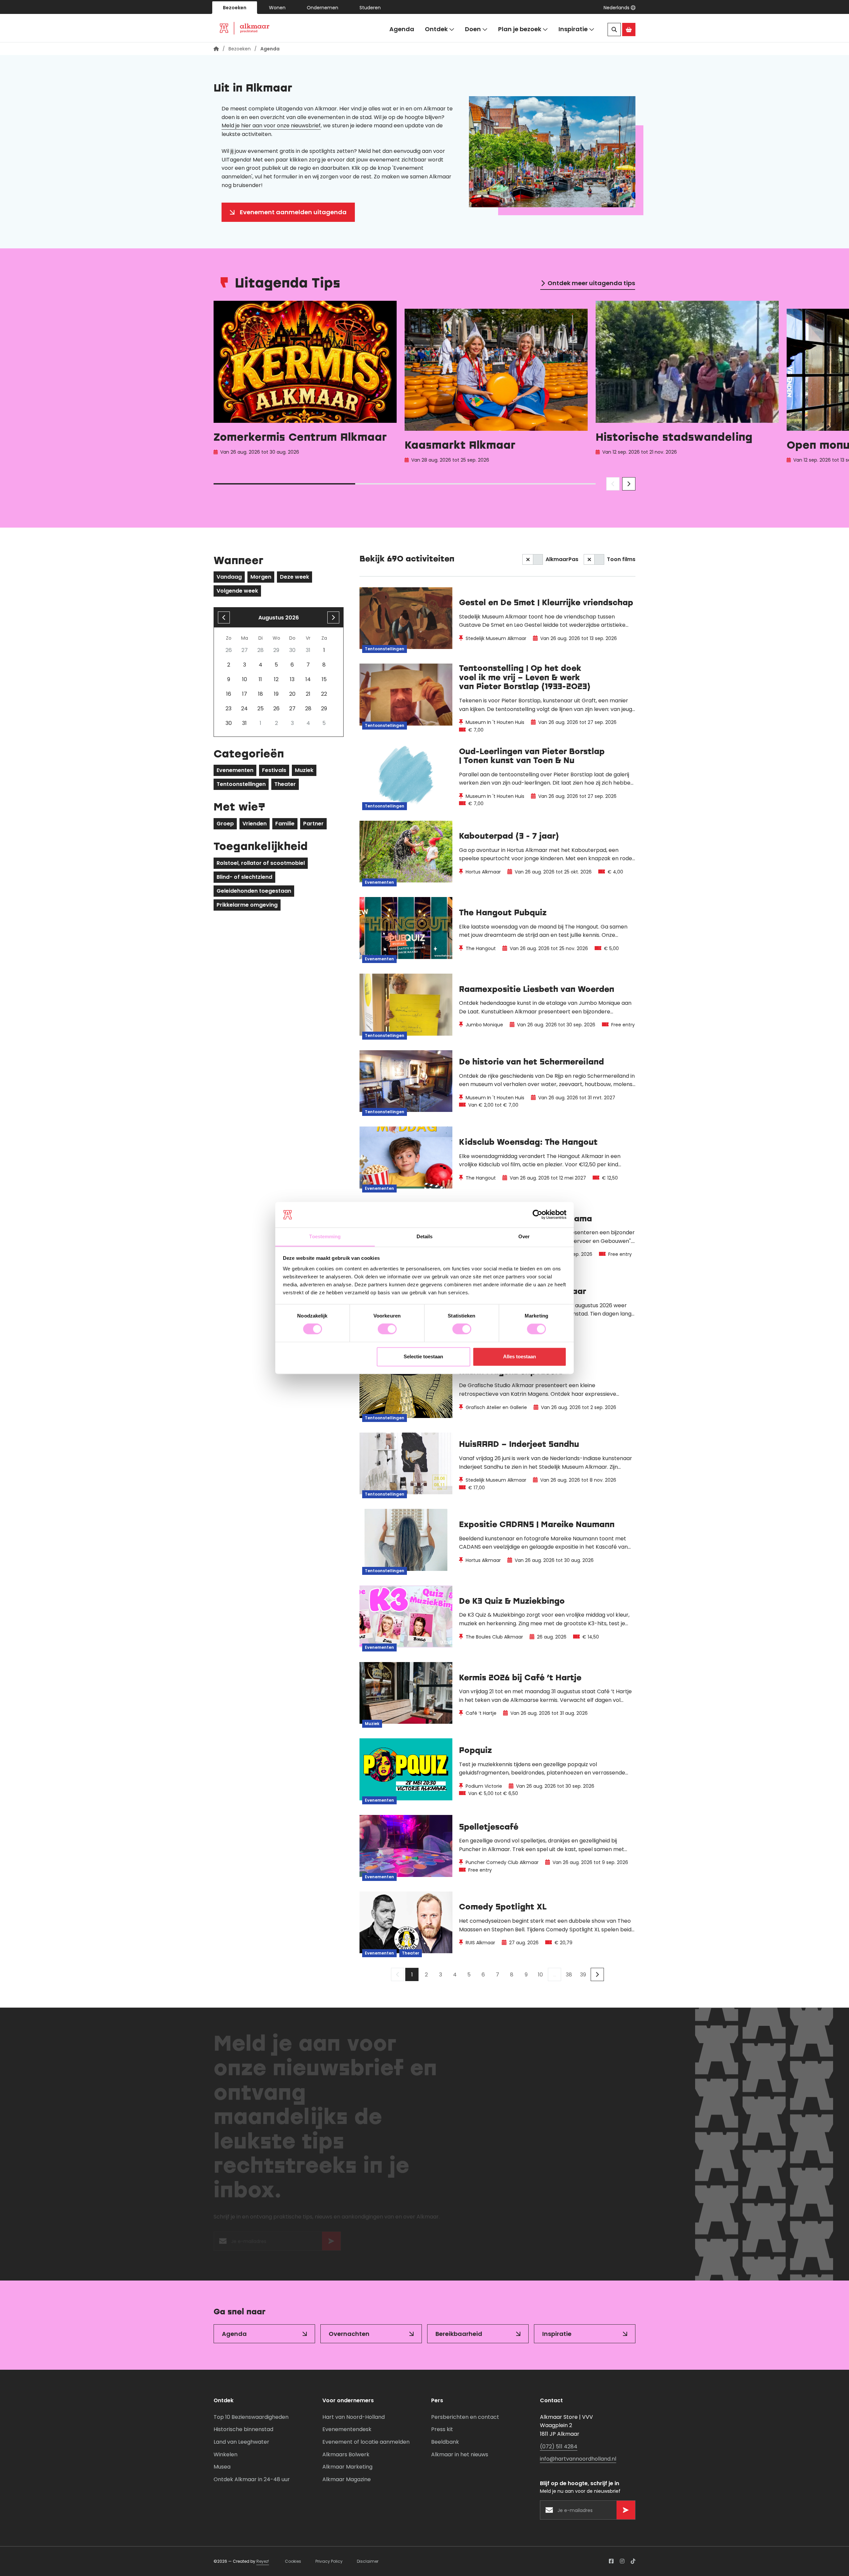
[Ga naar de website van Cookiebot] (537, 1215)
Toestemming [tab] (325, 1236)
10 (540, 1975)
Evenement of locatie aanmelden (366, 2442)
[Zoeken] (614, 30)
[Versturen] (331, 2244)
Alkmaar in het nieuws (460, 2454)
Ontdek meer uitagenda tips (591, 283)
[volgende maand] (333, 617)
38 (569, 1975)
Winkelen (226, 2454)
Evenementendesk (347, 2429)
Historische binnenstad (243, 2429)
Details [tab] (425, 1236)
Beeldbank (445, 2442)
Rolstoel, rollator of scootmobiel (261, 863)
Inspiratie (573, 29)
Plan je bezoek (520, 29)
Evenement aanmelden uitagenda (293, 212)
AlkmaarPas (562, 559)
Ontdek (436, 29)
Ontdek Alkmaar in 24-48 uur (252, 2479)
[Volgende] (597, 1974)
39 (583, 1975)
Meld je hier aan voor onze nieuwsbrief (271, 126)
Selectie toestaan (423, 1356)
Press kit (442, 2429)
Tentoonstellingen (241, 784)
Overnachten (349, 2334)
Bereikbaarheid (459, 2334)
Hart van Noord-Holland (354, 2417)
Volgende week (237, 591)
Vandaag (229, 577)
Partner (313, 824)
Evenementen (235, 770)
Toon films (621, 559)
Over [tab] (524, 1236)
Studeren (370, 8)
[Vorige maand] (224, 617)
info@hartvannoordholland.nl (578, 2459)
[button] (620, 8)
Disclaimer (368, 2561)
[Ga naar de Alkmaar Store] (629, 30)
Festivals (274, 770)
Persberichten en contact (465, 2417)
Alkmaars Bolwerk (346, 2454)
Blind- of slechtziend (244, 877)
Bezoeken (235, 8)
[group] (305, 384)
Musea (222, 2467)
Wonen (277, 8)
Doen (473, 29)
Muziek (304, 770)
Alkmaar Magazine (347, 2479)
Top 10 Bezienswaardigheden (251, 2417)
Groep (225, 824)
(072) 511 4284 (559, 2447)
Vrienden (255, 824)
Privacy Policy (329, 2561)
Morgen (261, 577)
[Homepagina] (216, 49)
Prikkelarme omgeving (247, 905)
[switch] (387, 1329)
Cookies (293, 2561)
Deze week (294, 577)
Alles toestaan (520, 1356)
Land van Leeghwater (241, 2442)
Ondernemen (323, 8)
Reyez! (263, 2561)
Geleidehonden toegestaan (254, 891)
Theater (285, 784)
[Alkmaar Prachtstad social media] (611, 2561)
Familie (285, 824)
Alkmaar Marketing (347, 2467)
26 (276, 708)
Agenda (402, 29)
